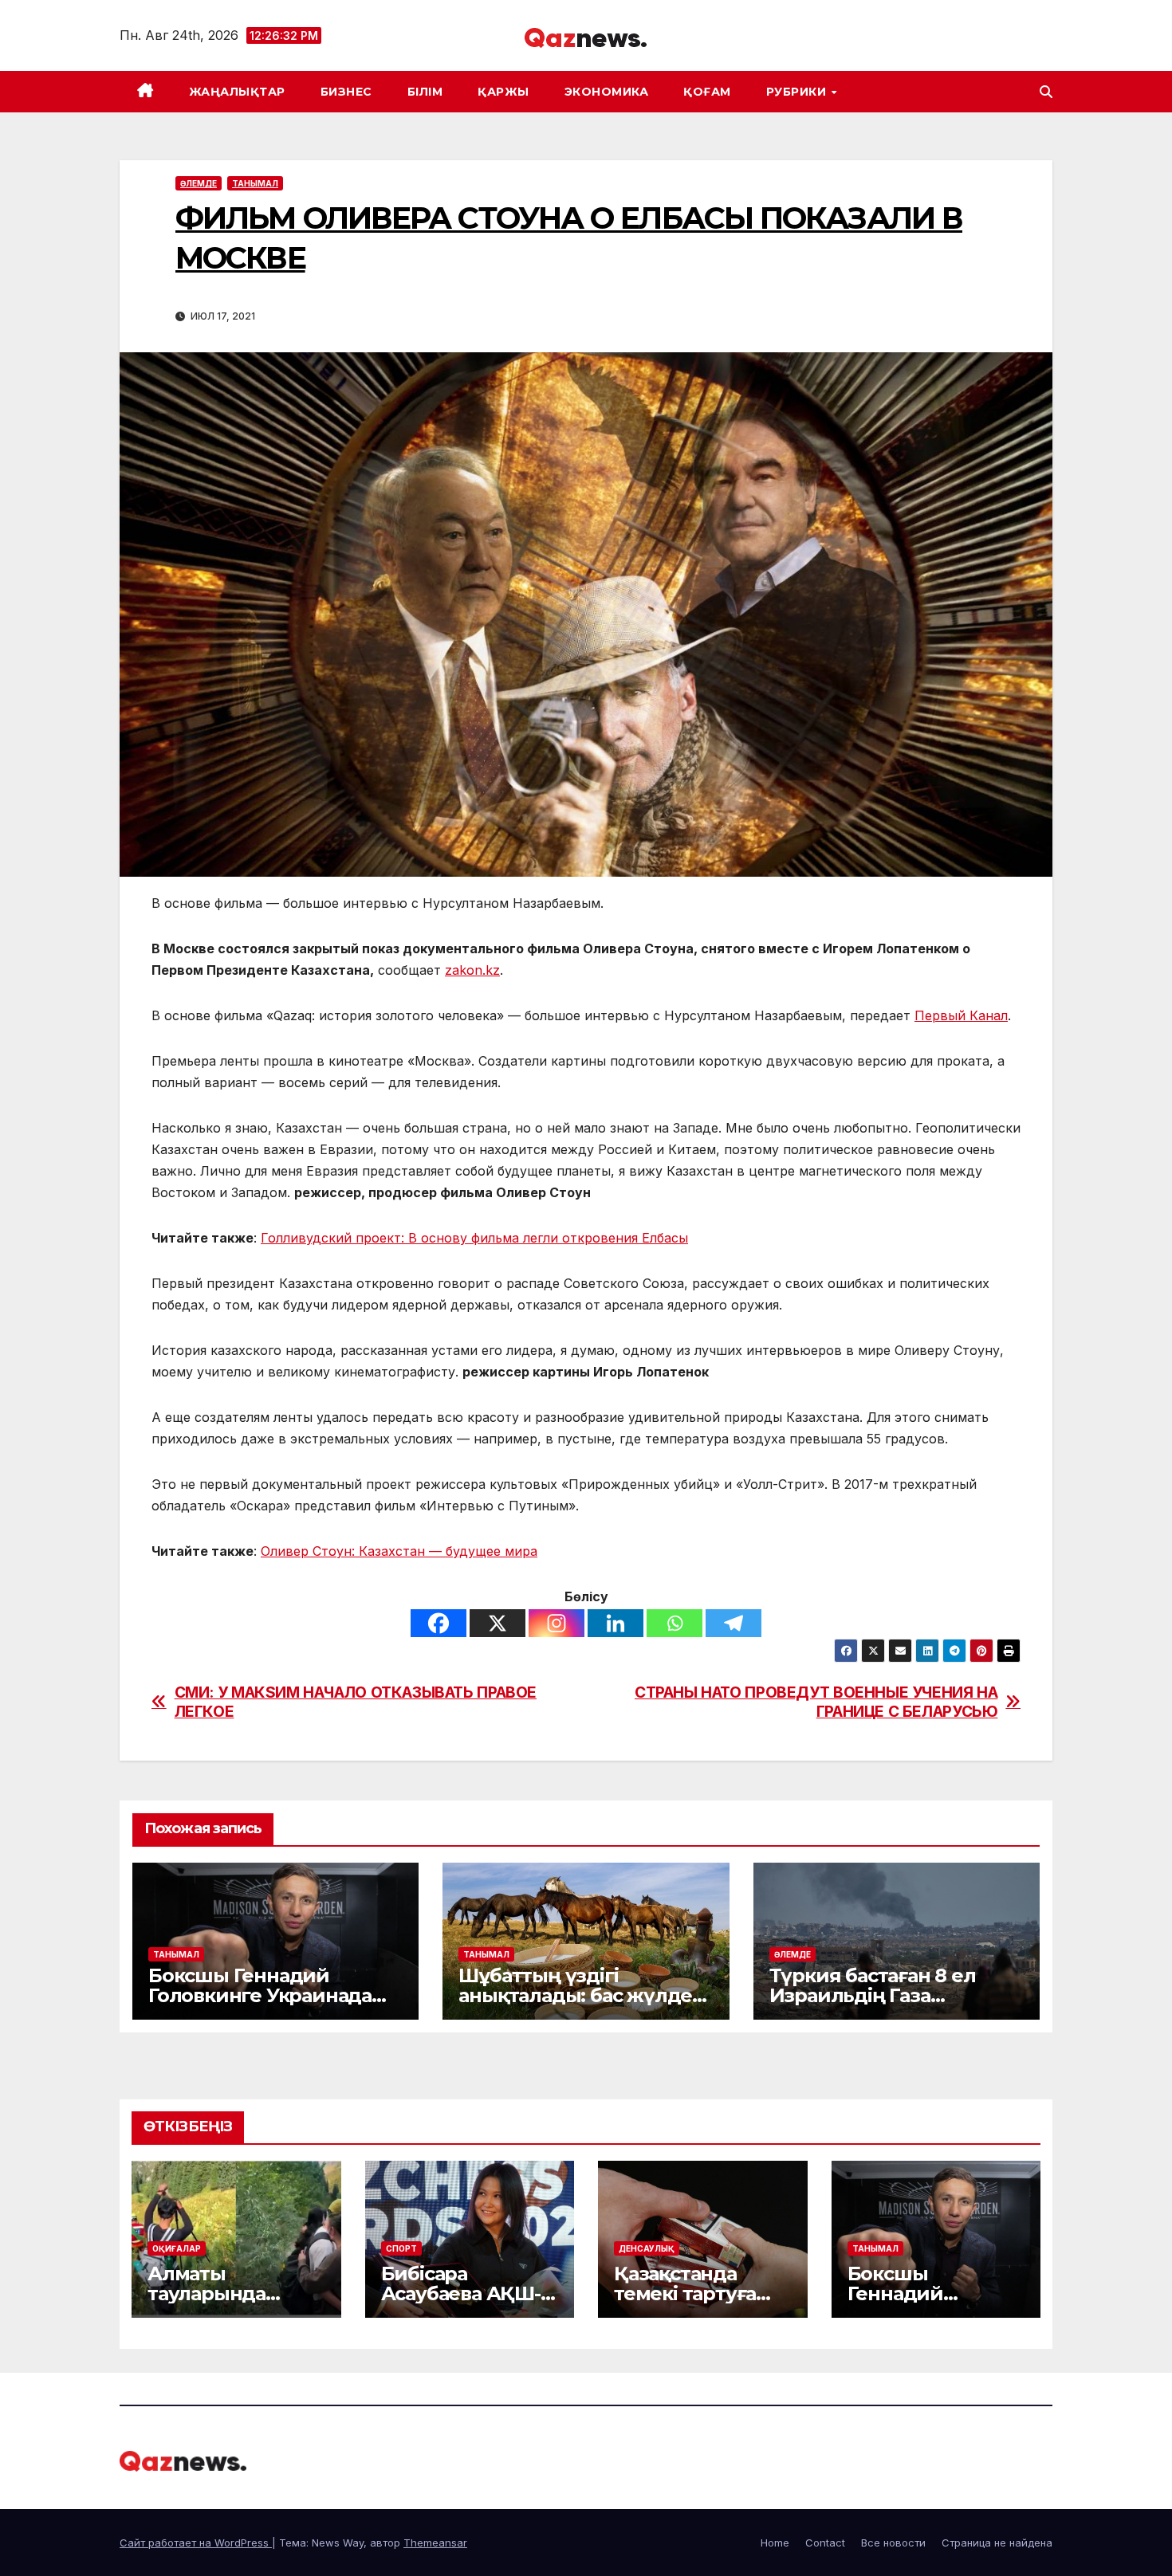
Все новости (893, 2543)
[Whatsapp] (674, 1623)
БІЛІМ (425, 92)
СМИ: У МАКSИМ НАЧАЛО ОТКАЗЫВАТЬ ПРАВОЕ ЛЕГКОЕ (356, 1702)
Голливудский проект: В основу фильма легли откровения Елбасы (474, 1238)
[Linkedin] (615, 1623)
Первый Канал (961, 1015)
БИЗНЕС (346, 92)
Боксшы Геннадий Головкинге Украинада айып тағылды (260, 1995)
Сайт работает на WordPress (196, 2543)
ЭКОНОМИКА (607, 92)
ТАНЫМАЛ (255, 183)
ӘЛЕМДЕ (199, 183)
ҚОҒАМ (707, 92)
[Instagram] (557, 1623)
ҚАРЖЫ (503, 92)
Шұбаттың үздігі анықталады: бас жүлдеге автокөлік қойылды (585, 1995)
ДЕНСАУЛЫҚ (647, 2248)
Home (775, 2543)
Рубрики (798, 92)
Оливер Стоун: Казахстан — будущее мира (399, 1551)
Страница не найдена (997, 2543)
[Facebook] (439, 1623)
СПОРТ (401, 2248)
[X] (498, 1623)
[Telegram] (733, 1623)
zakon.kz (472, 970)
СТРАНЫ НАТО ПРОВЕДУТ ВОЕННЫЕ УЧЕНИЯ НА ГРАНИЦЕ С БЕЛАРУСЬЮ (816, 1702)
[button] (1046, 92)
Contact (825, 2543)
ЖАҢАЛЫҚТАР (237, 92)
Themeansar (435, 2543)
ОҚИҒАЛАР (177, 2248)
